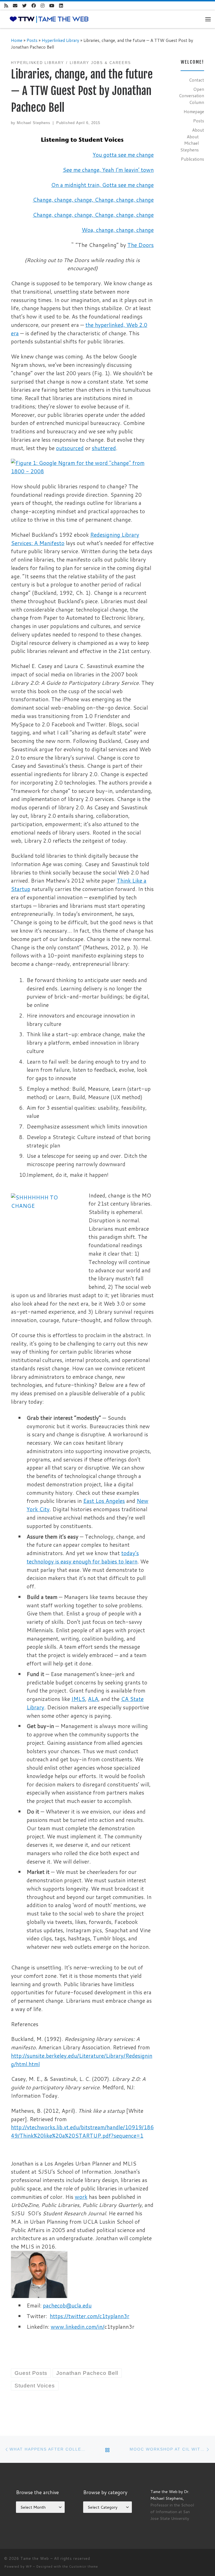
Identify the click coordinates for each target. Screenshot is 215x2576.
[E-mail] (15, 6)
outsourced (70, 448)
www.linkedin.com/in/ (78, 2327)
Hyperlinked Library (60, 40)
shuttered (104, 448)
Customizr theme (84, 2567)
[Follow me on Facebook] (34, 6)
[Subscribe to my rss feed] (6, 6)
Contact (197, 80)
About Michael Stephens (190, 143)
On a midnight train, (77, 185)
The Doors (141, 245)
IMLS (78, 1699)
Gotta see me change (128, 185)
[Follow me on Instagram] (43, 6)
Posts (32, 40)
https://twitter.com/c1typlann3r (90, 2316)
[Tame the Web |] (49, 19)
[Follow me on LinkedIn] (61, 6)
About (198, 130)
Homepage (194, 111)
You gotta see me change (123, 155)
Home (17, 40)
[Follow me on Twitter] (24, 6)
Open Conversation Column (191, 96)
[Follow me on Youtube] (52, 6)
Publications (192, 159)
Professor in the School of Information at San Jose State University (172, 2512)
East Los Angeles (104, 1501)
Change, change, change (124, 200)
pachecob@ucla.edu (67, 2305)
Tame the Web (35, 2558)
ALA (93, 1699)
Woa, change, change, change (118, 230)
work (81, 2197)
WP (29, 2567)
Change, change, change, (64, 200)
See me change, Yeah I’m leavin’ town (108, 170)
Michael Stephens (34, 123)
